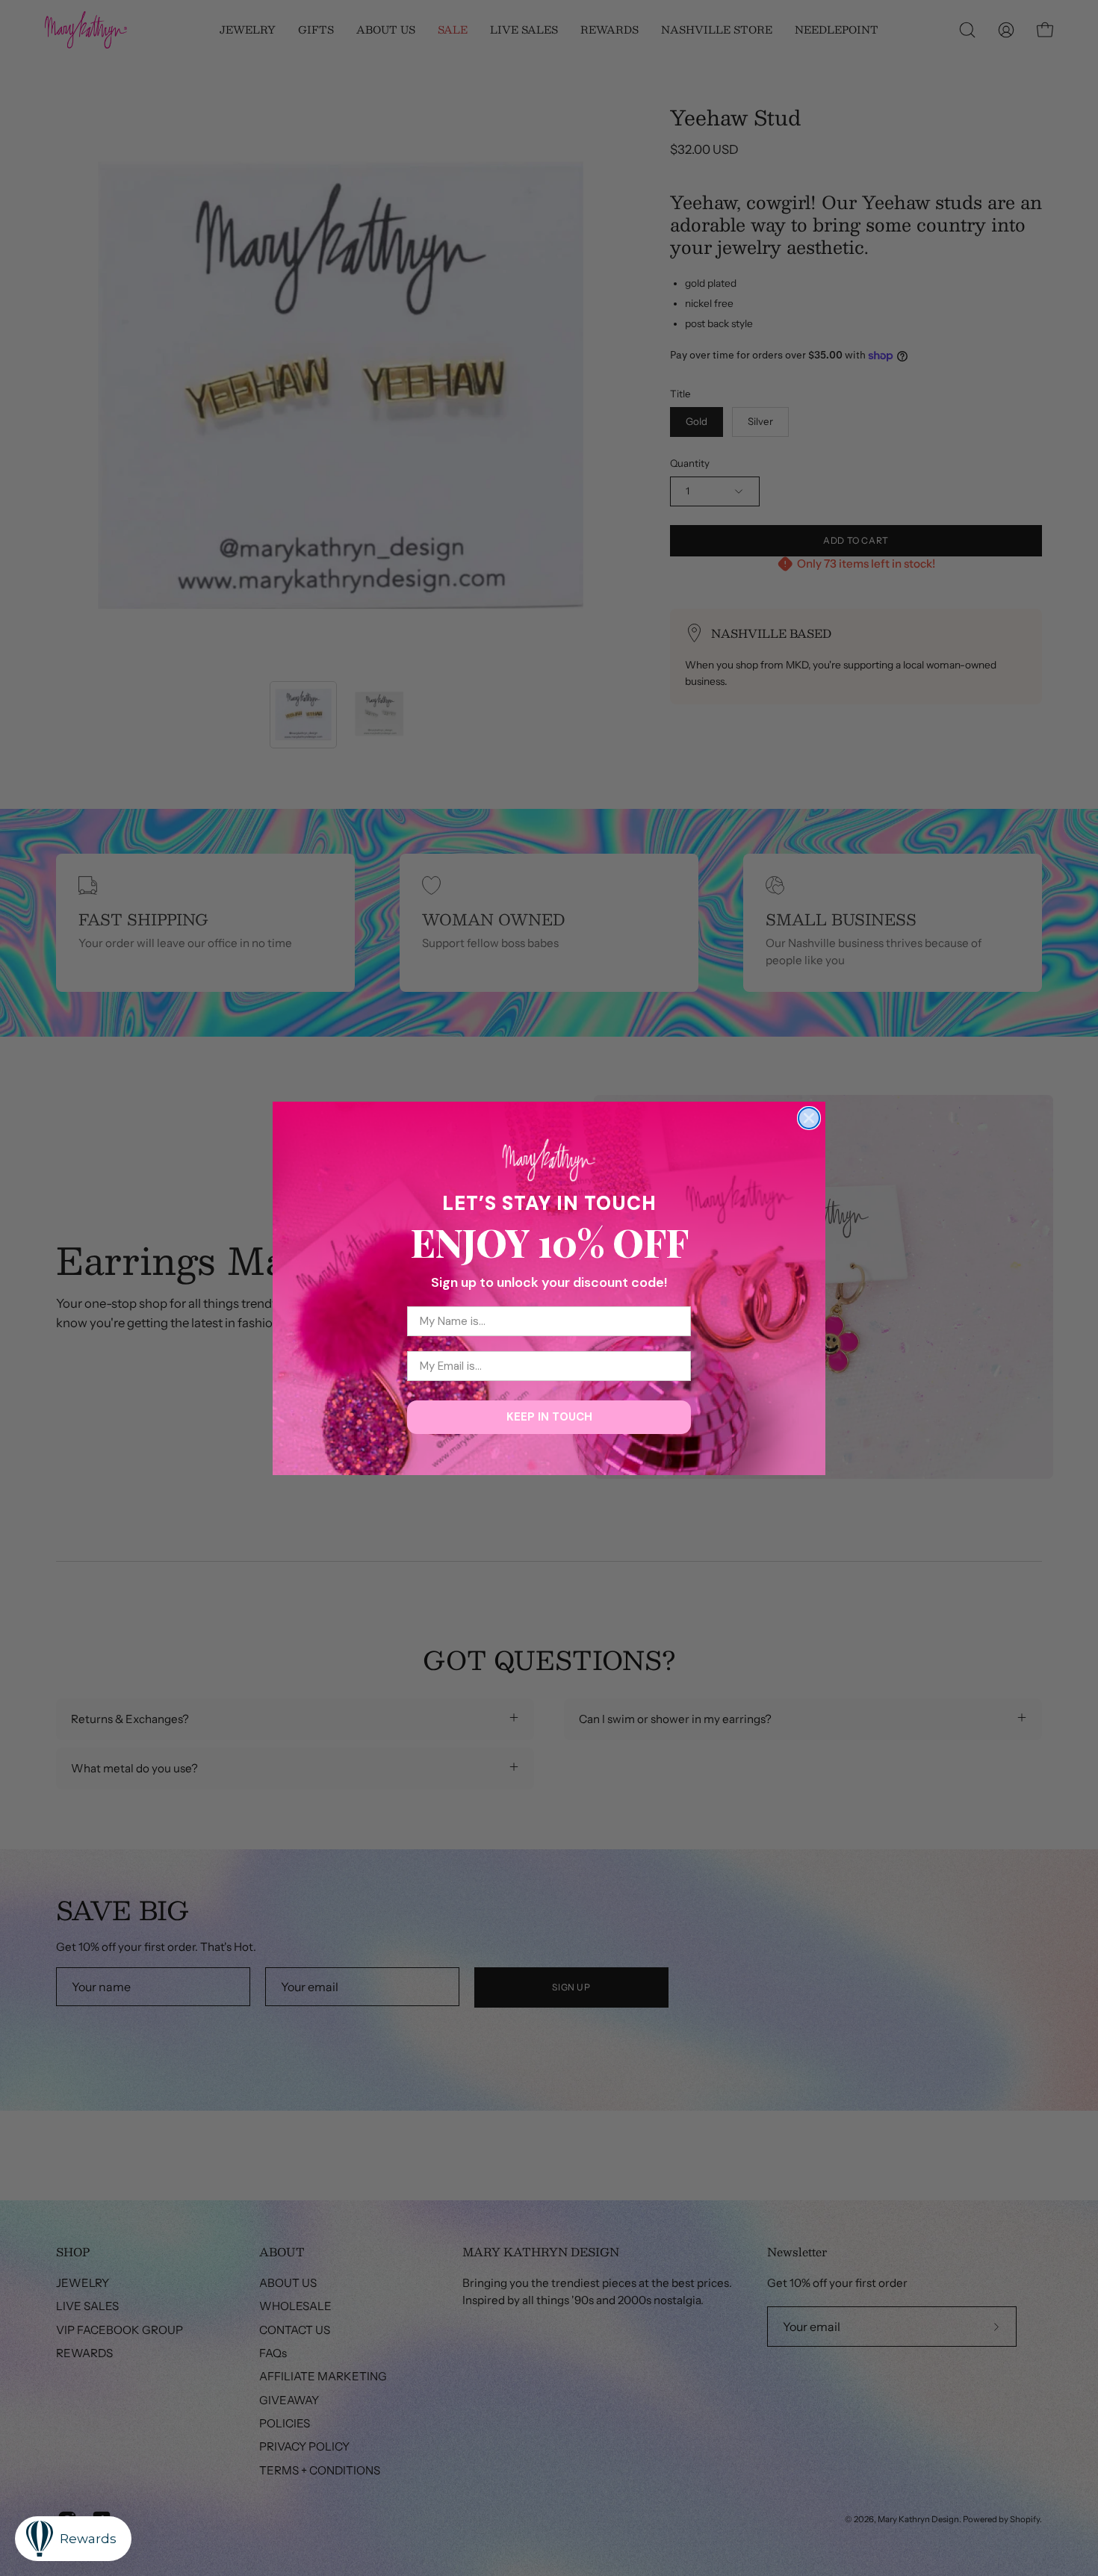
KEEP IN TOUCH (549, 1417)
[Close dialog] (809, 1118)
